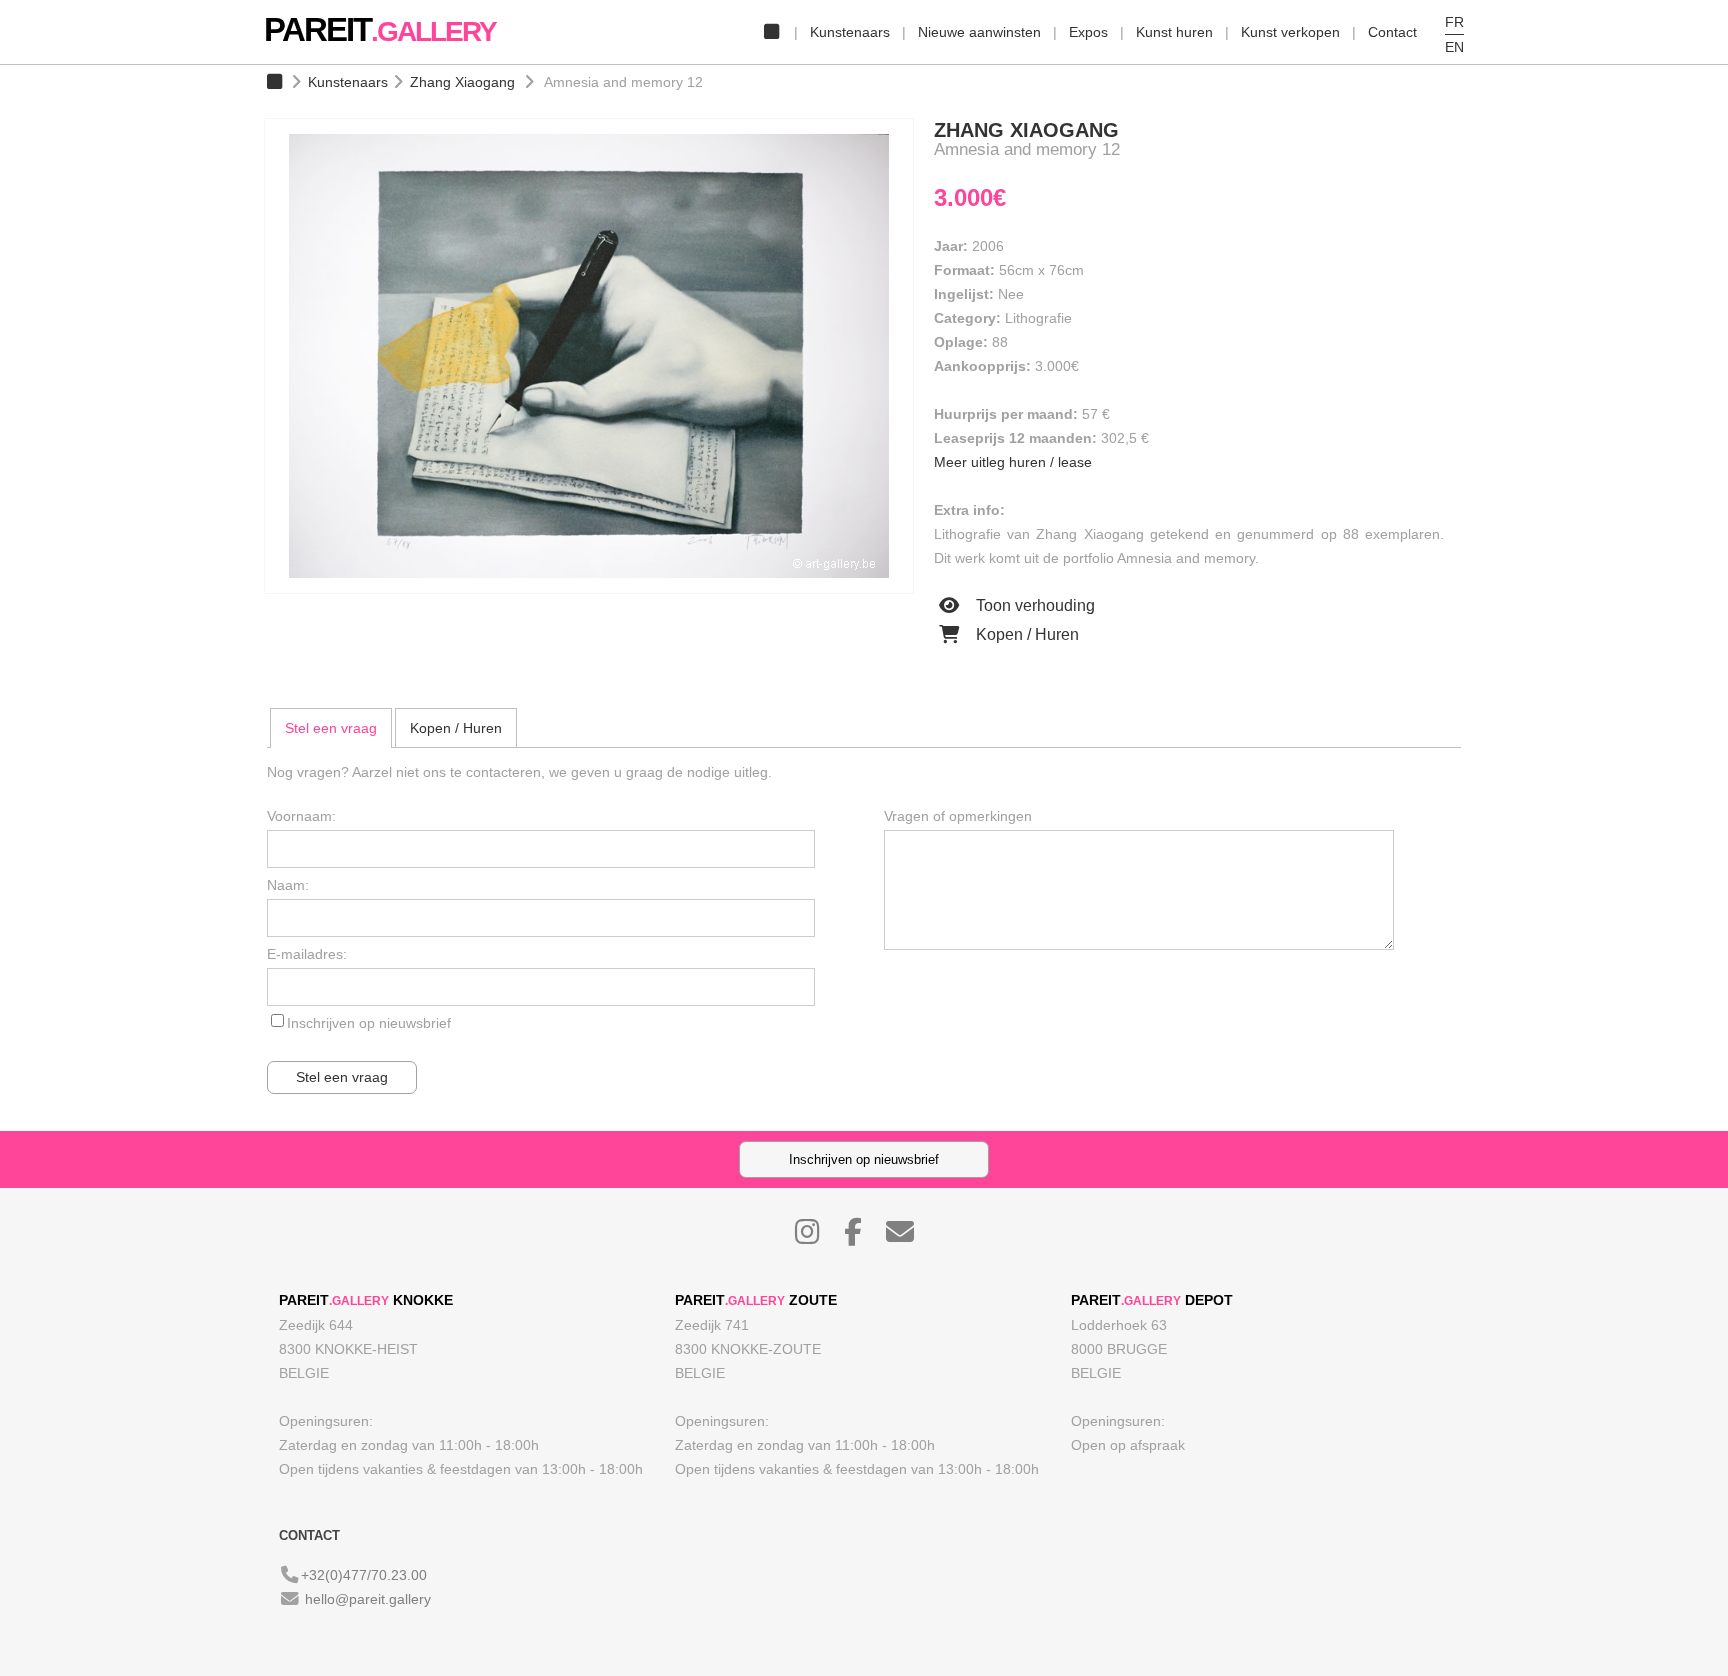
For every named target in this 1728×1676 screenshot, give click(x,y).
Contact (1392, 32)
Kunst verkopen (1290, 32)
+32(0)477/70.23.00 (364, 1575)
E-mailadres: (307, 954)
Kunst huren (1174, 32)
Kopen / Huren (1025, 634)
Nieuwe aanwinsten (979, 32)
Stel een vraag (331, 728)
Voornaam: (301, 816)
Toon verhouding (1033, 605)
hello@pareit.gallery (368, 1599)
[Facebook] (863, 1237)
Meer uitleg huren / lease (1013, 462)
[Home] (771, 32)
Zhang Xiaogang (462, 82)
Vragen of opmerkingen (958, 816)
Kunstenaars (850, 32)
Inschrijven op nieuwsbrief (369, 1023)
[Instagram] (817, 1237)
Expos (1088, 32)
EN (1454, 47)
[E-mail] (910, 1237)
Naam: (288, 885)
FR (1454, 22)
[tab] (331, 728)
